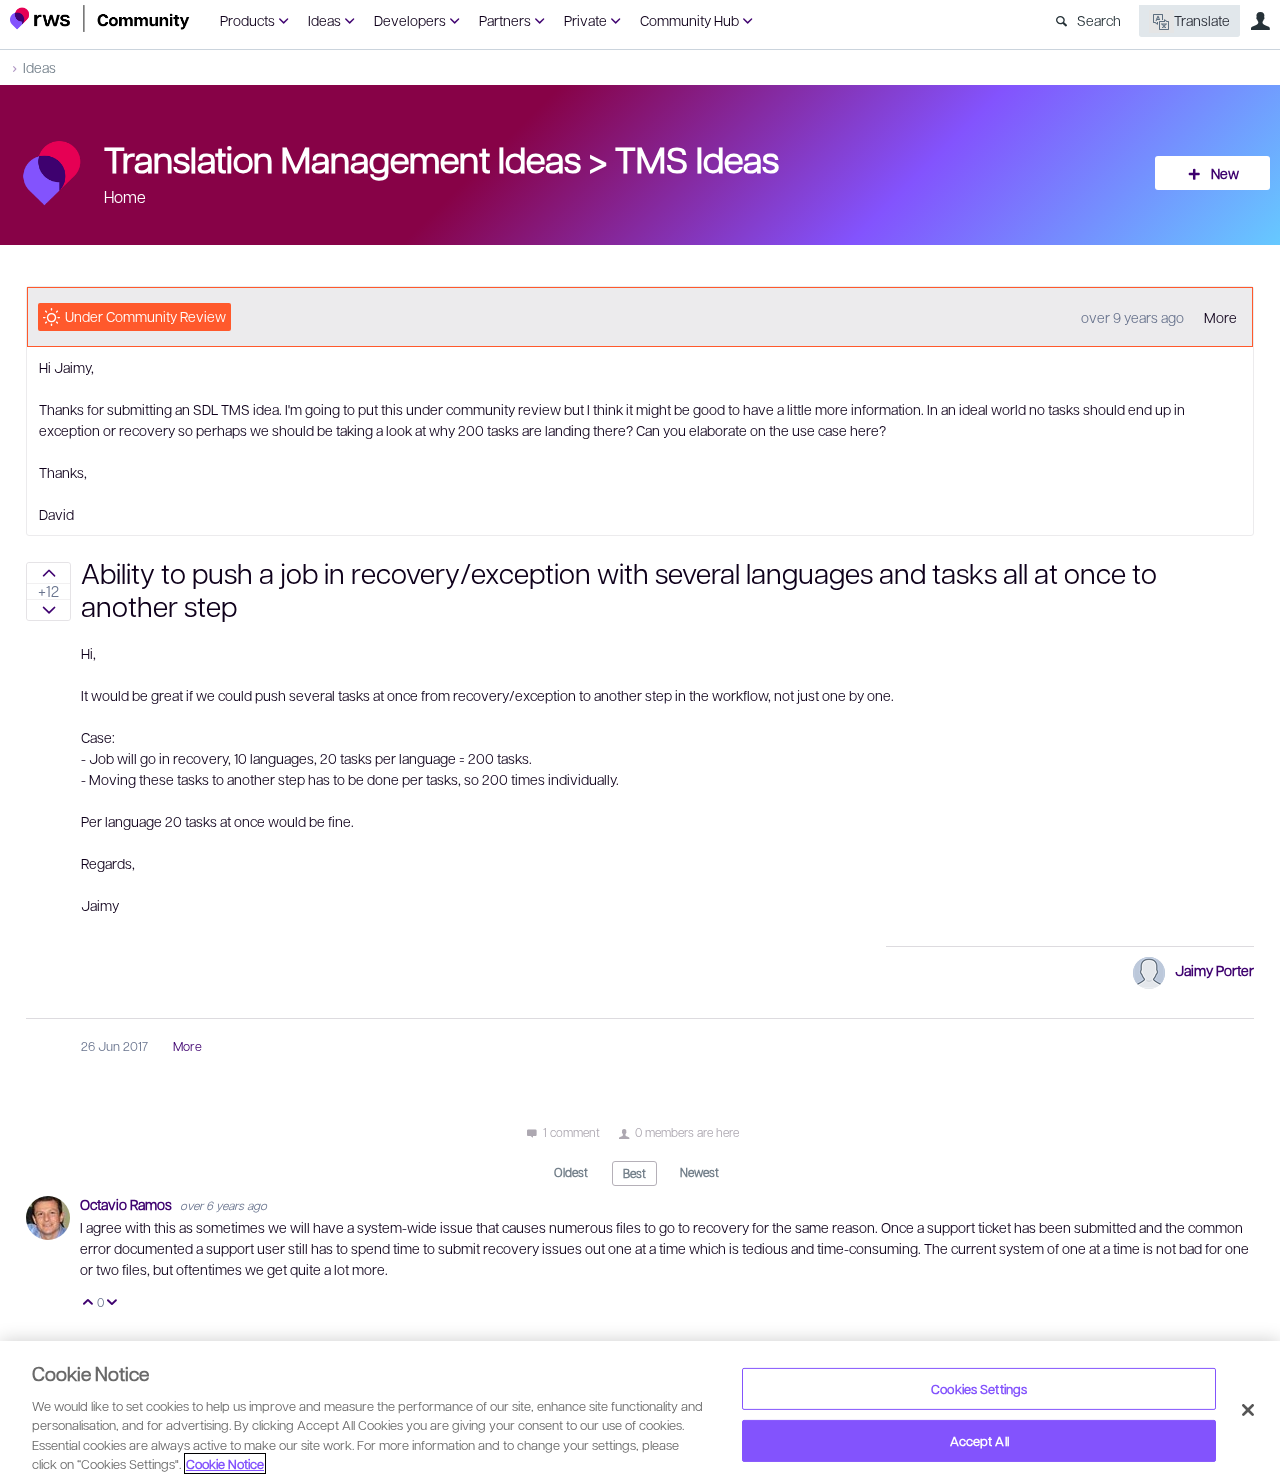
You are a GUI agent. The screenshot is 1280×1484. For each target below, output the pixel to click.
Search (1099, 20)
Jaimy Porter (1214, 970)
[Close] (1248, 1410)
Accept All (979, 1440)
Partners (505, 20)
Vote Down (112, 1303)
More (1220, 317)
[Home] (100, 18)
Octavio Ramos (127, 1204)
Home (125, 196)
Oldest (571, 1172)
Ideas (324, 20)
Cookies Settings (979, 1388)
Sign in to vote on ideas (48, 573)
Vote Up (88, 1303)
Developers (410, 20)
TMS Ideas (697, 158)
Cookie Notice (225, 1463)
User (1260, 21)
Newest (699, 1172)
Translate (1202, 20)
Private (585, 20)
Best (634, 1173)
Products (247, 20)
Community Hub (689, 20)
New (1225, 173)
